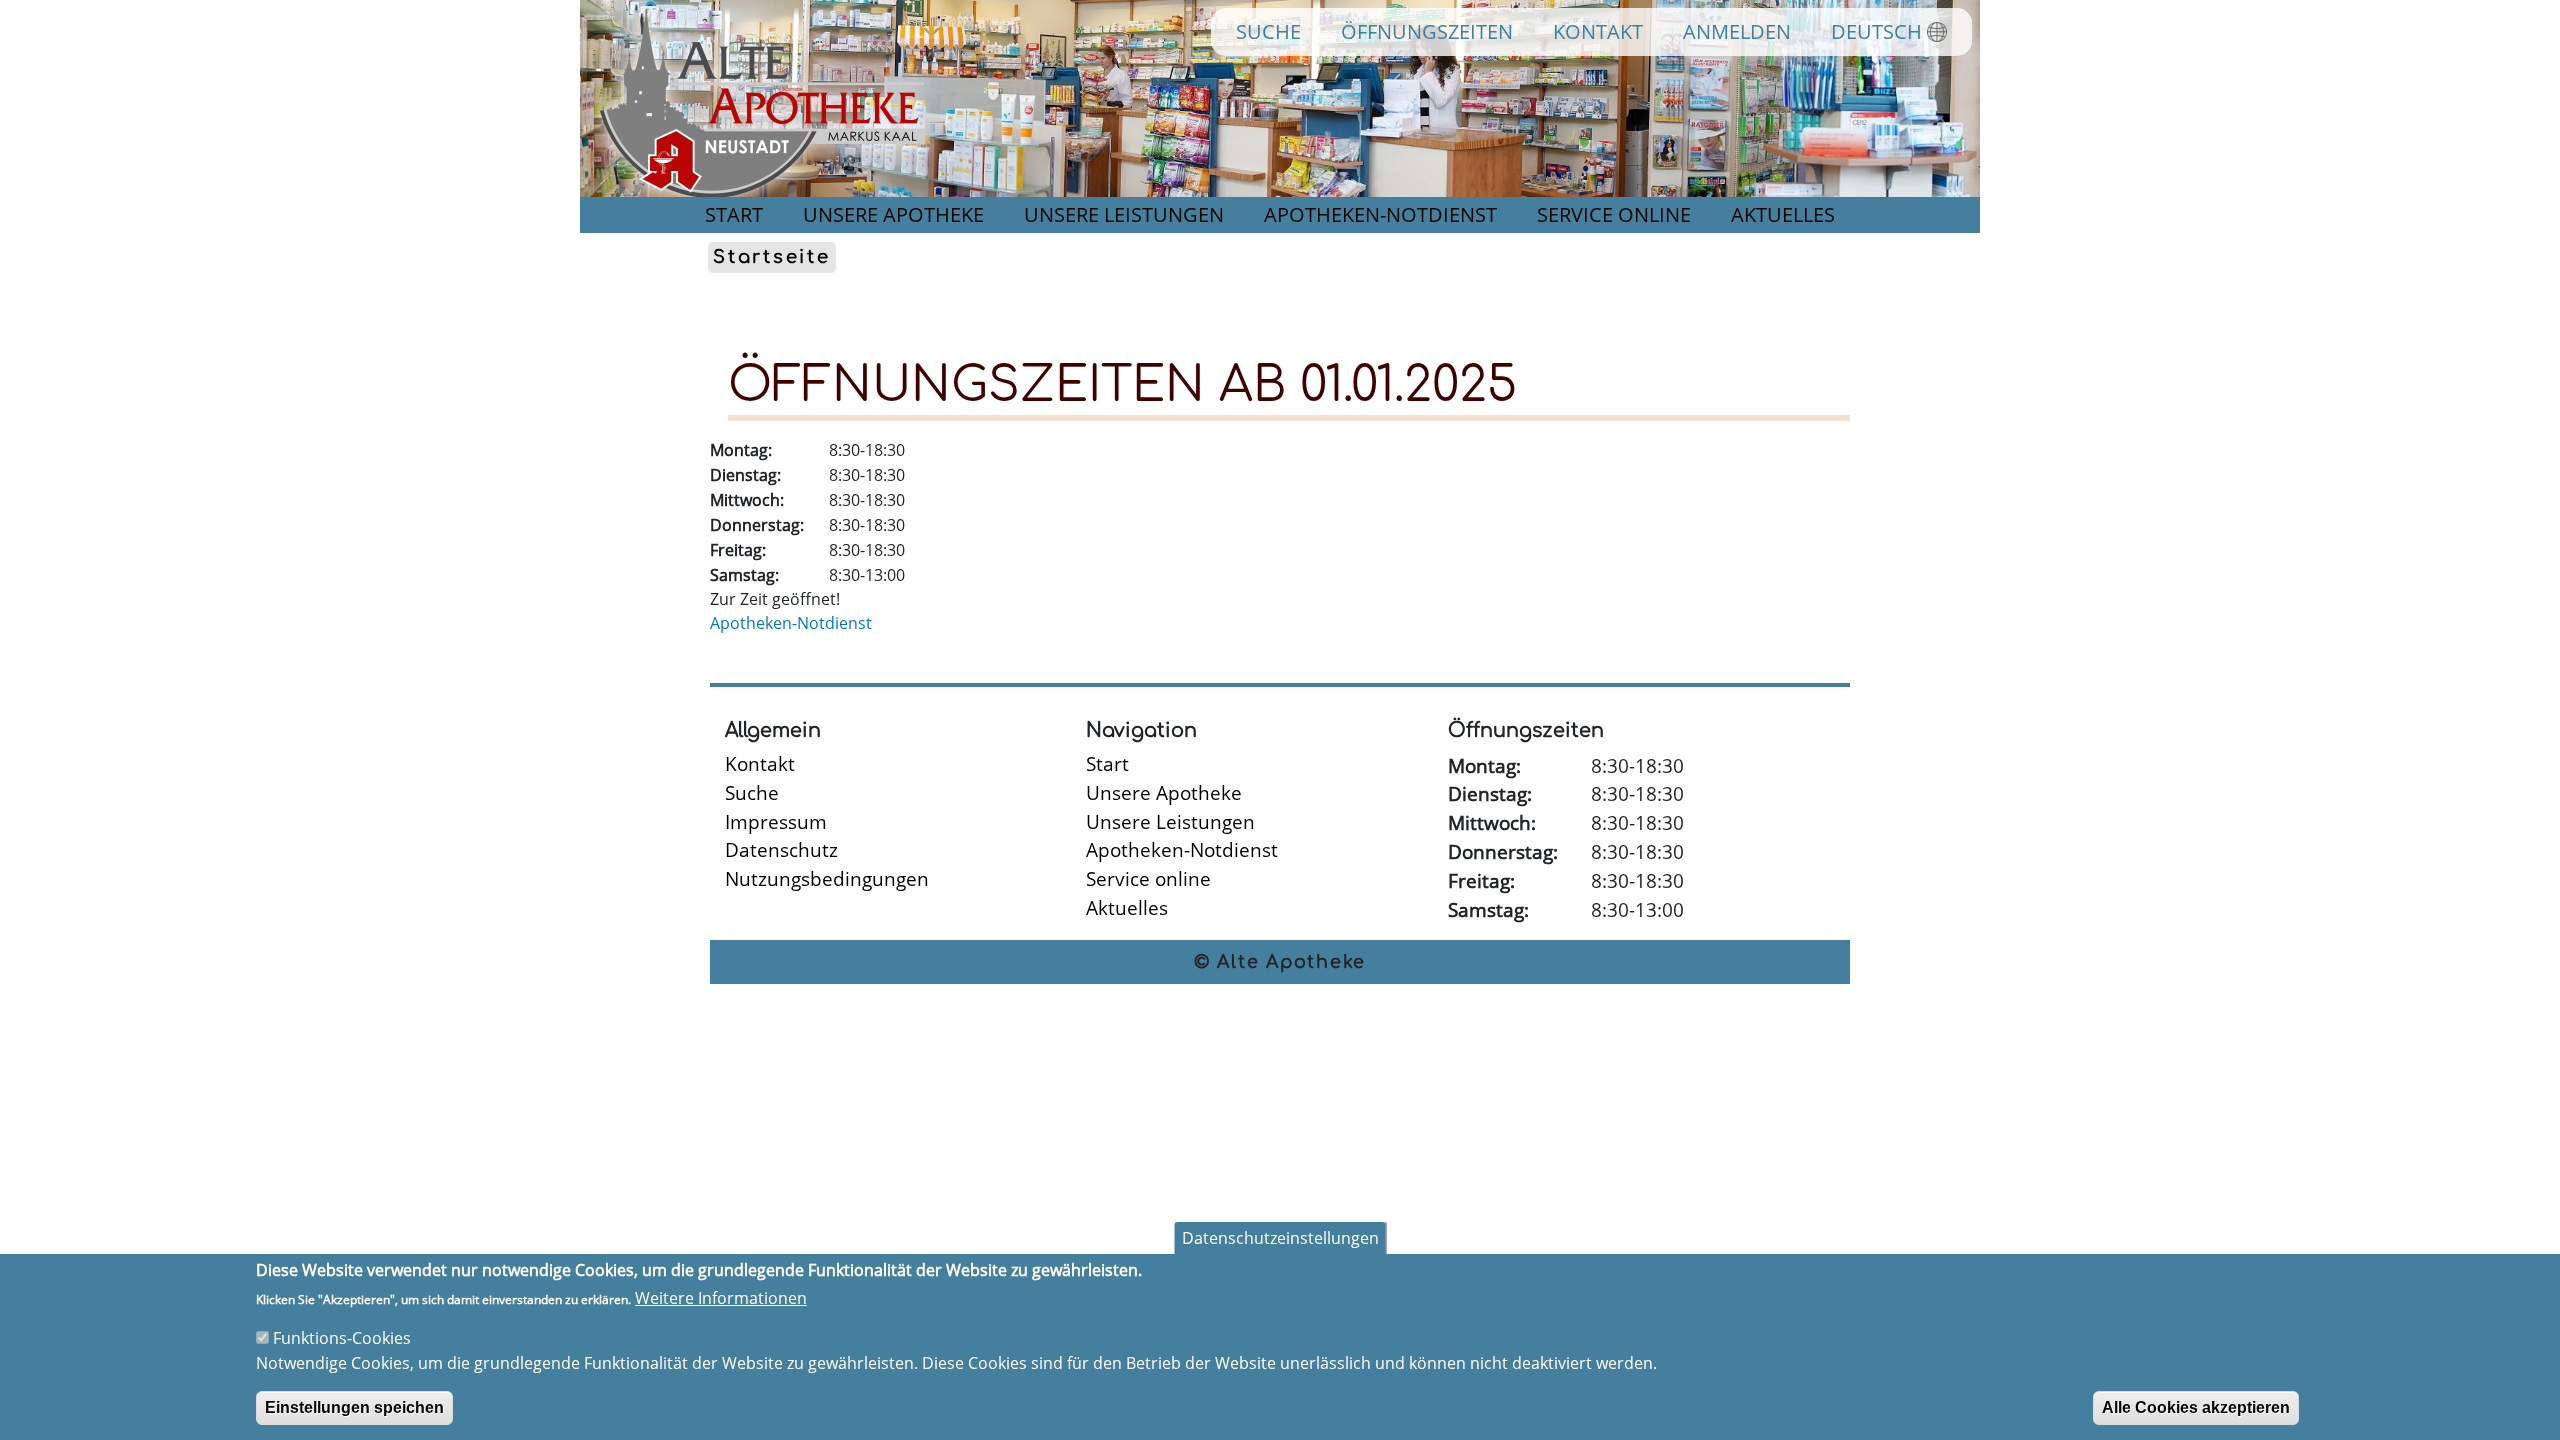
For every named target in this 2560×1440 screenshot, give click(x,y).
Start (734, 214)
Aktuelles (1783, 214)
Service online (1614, 214)
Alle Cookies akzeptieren (2196, 1406)
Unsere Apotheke (893, 214)
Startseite (771, 258)
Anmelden (1737, 31)
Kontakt (1598, 31)
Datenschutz (781, 849)
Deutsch (1876, 31)
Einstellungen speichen (354, 1406)
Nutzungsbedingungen (827, 878)
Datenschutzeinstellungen (1280, 1238)
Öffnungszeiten (1427, 31)
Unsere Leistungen (1124, 214)
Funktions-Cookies (342, 1338)
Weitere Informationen (721, 1298)
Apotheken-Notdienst (1380, 214)
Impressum (776, 821)
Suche (1268, 31)
